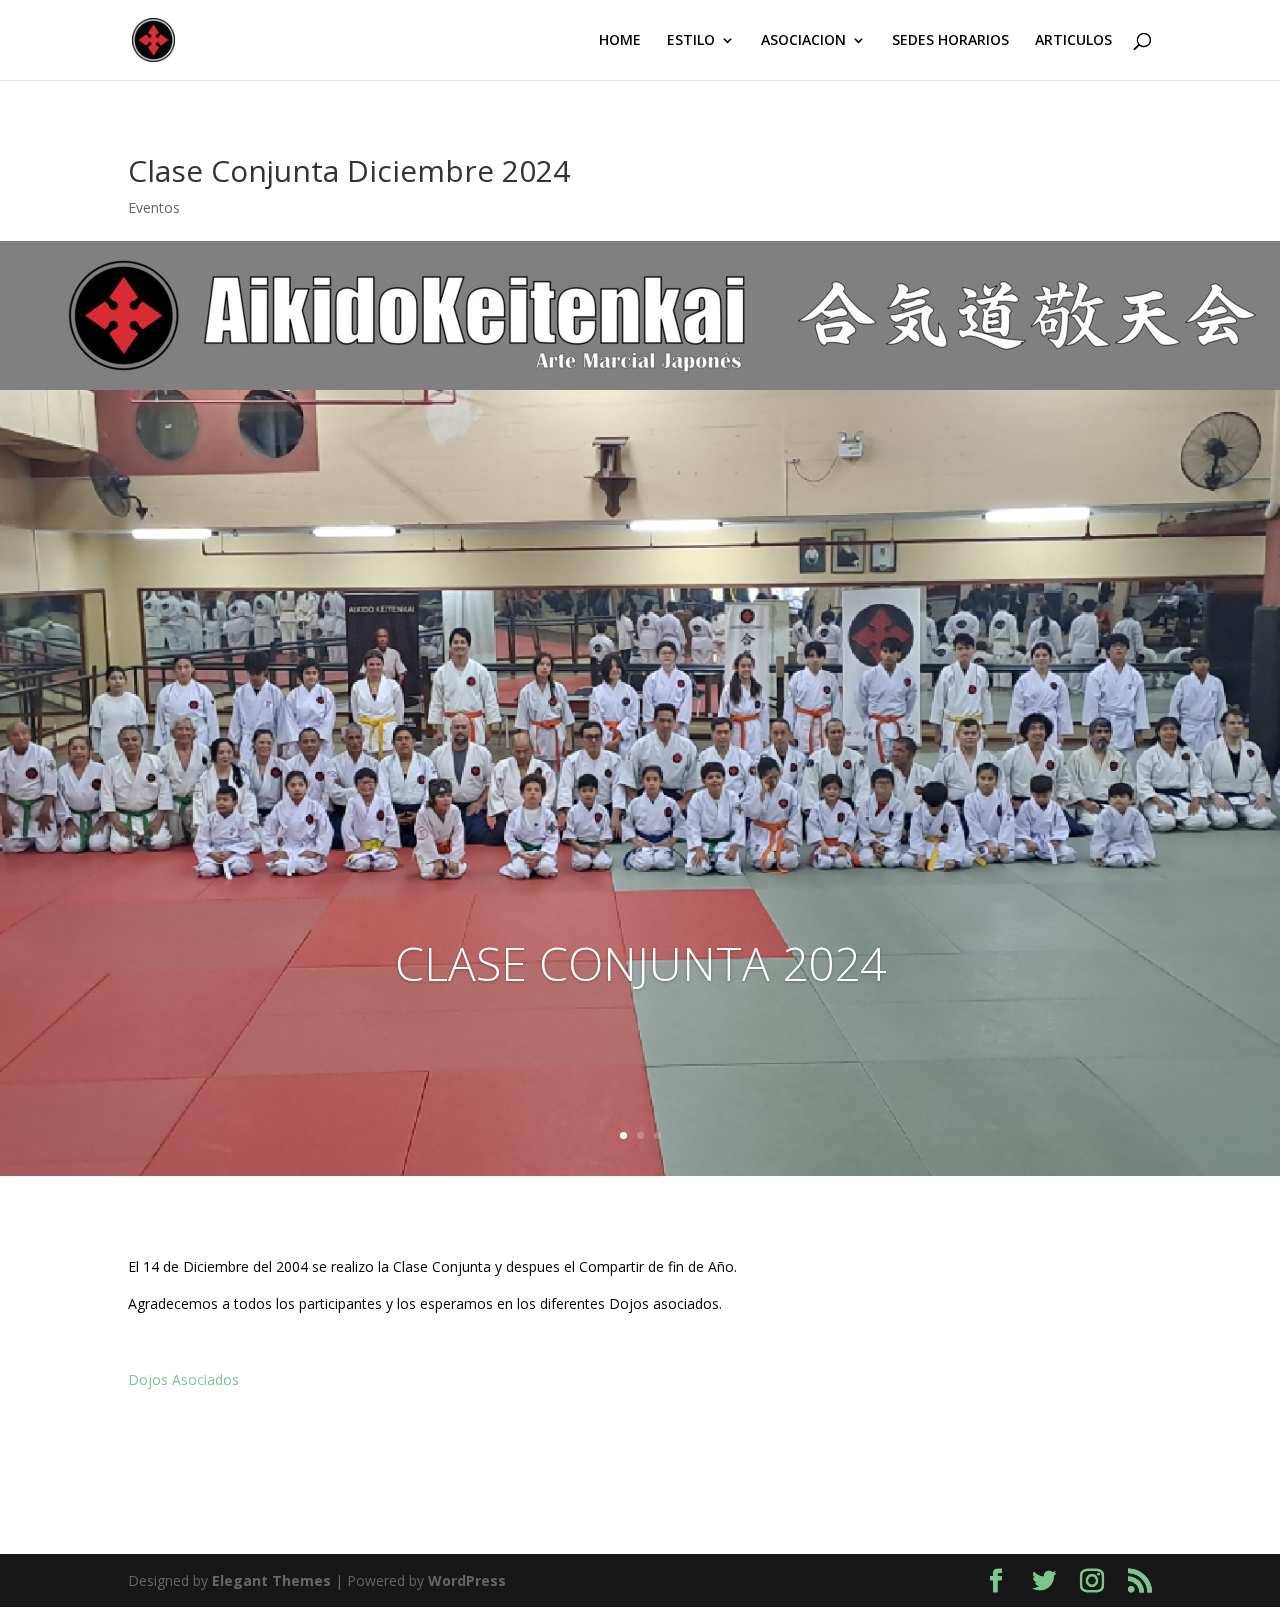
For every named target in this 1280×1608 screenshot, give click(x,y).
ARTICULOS (1073, 41)
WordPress (467, 1580)
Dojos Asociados (183, 1379)
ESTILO (691, 41)
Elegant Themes (271, 1580)
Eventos (154, 207)
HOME (620, 41)
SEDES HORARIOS (950, 41)
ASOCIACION (803, 41)
